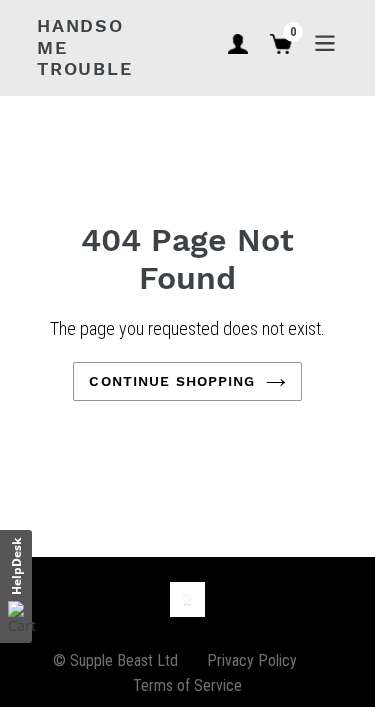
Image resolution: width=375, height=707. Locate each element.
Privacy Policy (252, 660)
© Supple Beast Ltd (115, 660)
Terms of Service (187, 685)
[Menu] (325, 41)
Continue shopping (172, 381)
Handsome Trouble (85, 47)
